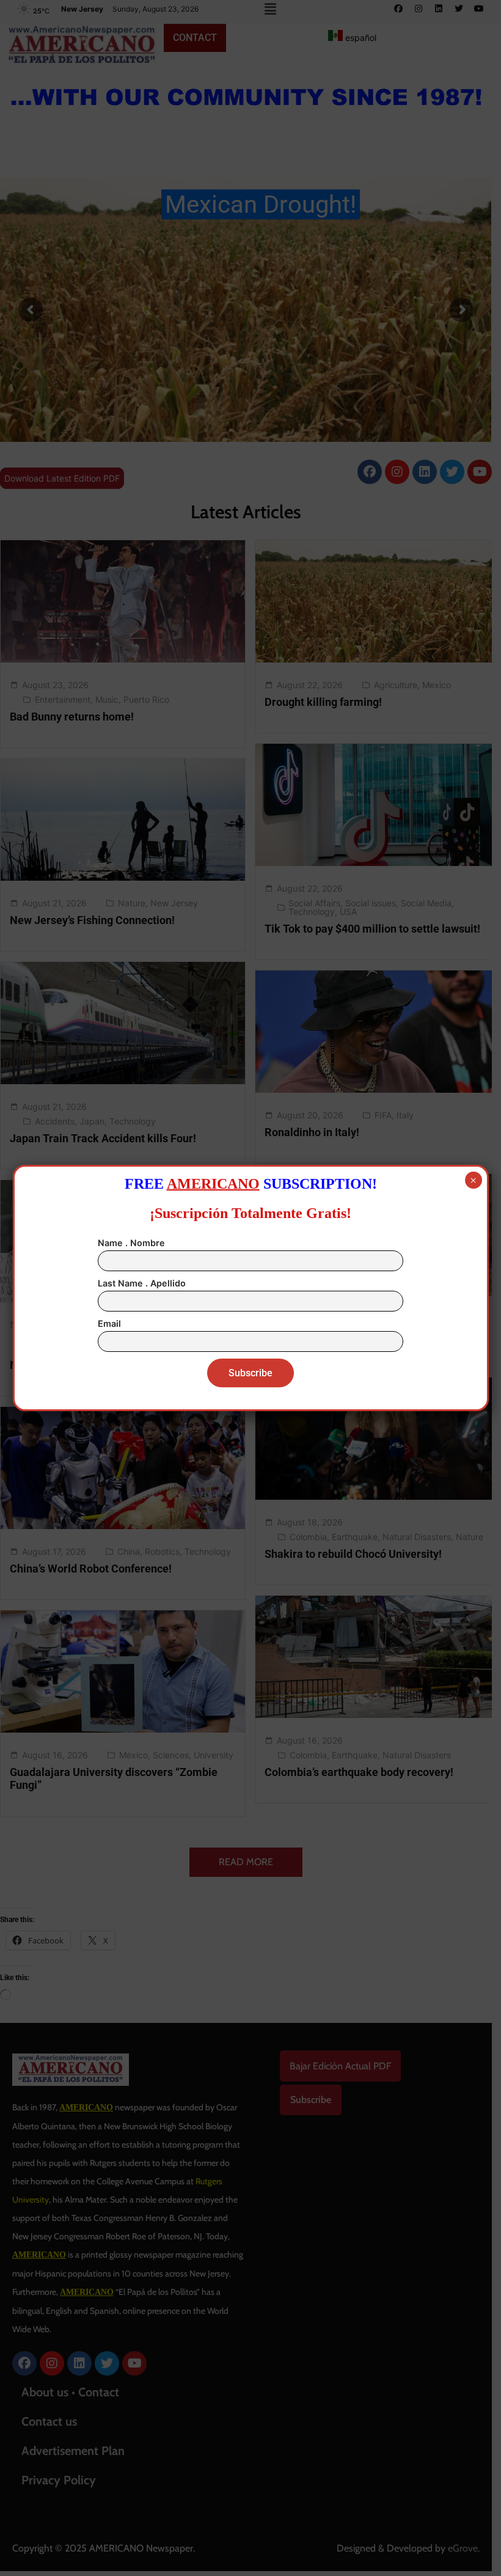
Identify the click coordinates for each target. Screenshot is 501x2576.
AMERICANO (213, 1184)
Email (109, 1323)
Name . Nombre (131, 1243)
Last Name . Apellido (142, 1283)
